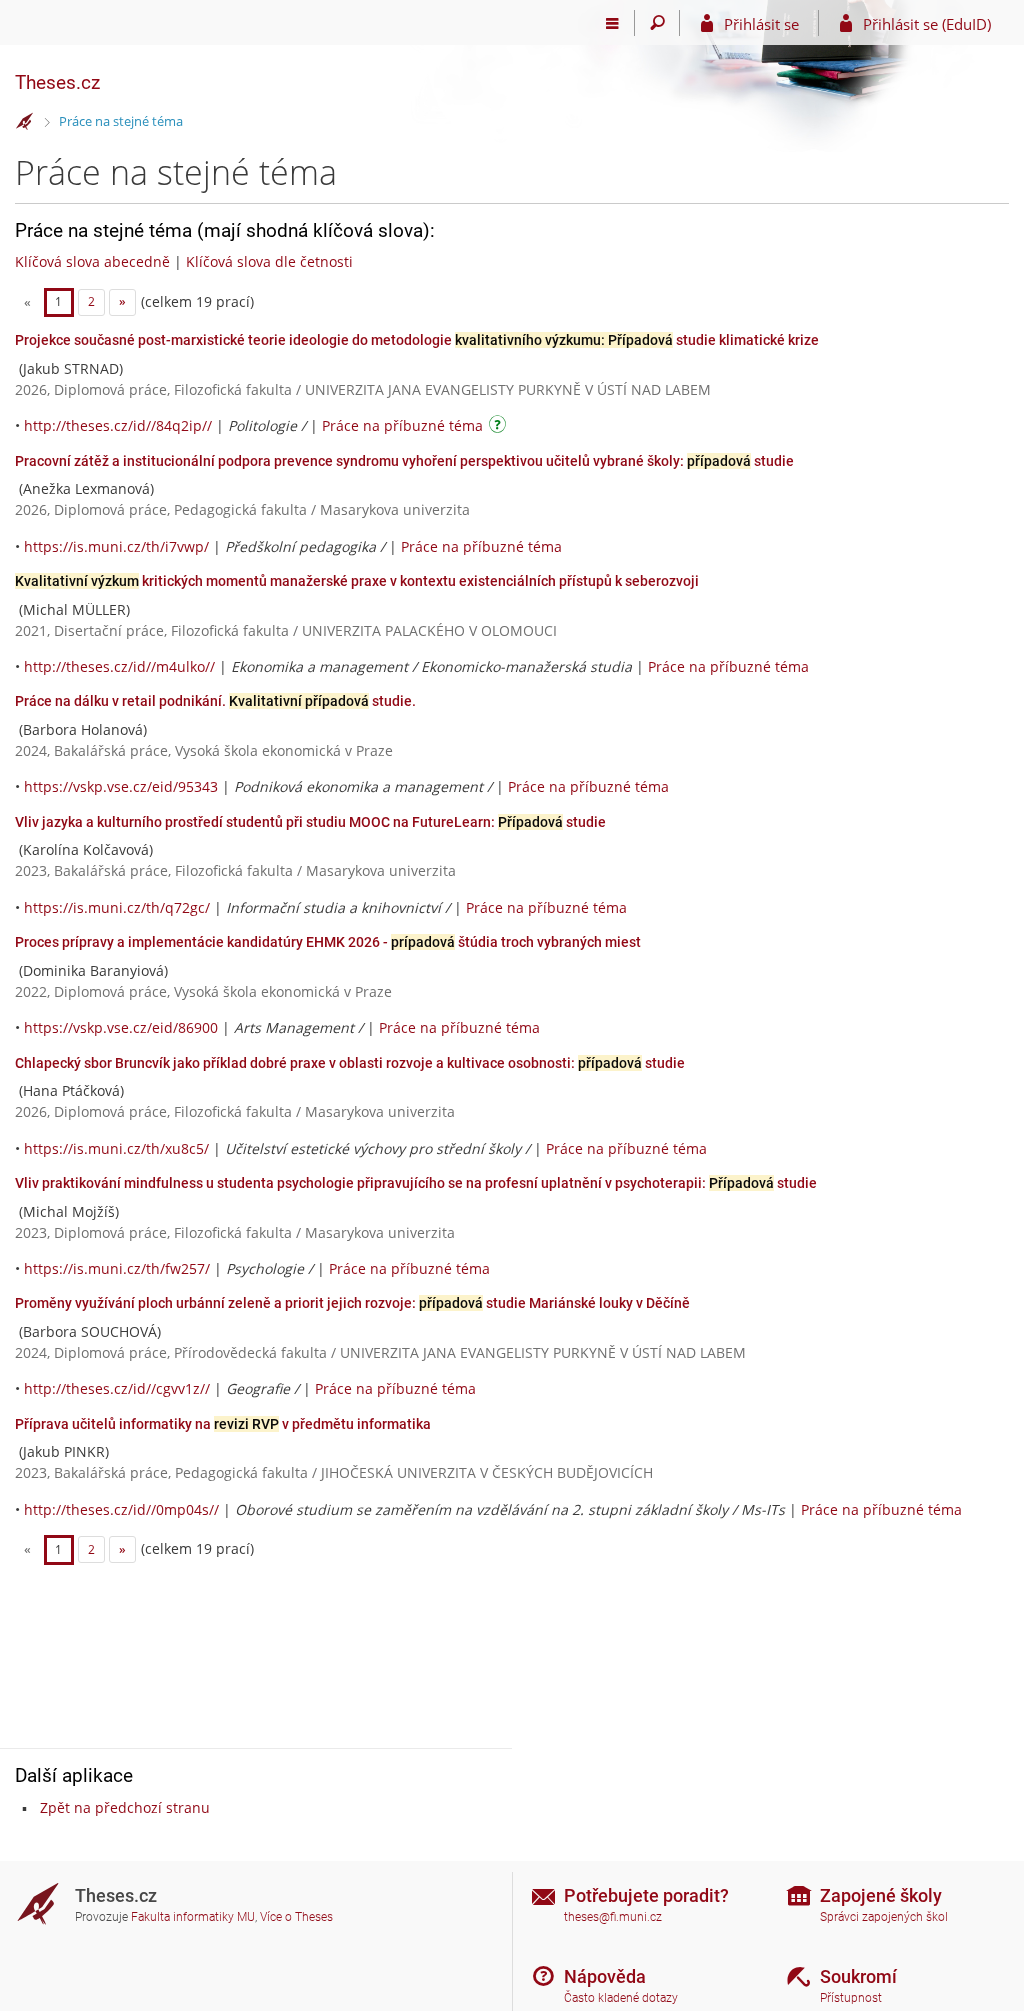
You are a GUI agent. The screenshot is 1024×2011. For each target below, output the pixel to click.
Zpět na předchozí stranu (125, 1807)
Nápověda (605, 1976)
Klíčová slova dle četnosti (269, 261)
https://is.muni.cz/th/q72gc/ (117, 907)
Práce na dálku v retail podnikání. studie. (215, 701)
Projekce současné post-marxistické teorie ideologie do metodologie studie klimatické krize (417, 340)
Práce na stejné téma (121, 121)
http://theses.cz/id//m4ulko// (119, 666)
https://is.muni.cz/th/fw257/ (117, 1268)
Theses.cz (57, 82)
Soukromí (858, 1976)
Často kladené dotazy (621, 1998)
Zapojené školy (881, 1895)
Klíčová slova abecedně (92, 261)
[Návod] (500, 427)
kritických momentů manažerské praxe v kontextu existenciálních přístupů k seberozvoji (357, 581)
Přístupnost (851, 1998)
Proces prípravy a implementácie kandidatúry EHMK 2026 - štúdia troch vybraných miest (328, 942)
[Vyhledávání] (657, 23)
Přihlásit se (761, 24)
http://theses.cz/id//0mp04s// (121, 1509)
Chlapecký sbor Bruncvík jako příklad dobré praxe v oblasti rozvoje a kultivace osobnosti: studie (350, 1063)
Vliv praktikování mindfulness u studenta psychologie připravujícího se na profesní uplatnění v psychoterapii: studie (416, 1183)
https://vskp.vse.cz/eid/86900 (121, 1027)
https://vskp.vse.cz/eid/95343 (121, 786)
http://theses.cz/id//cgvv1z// (117, 1388)
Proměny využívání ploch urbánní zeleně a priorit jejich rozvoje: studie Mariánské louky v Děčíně (352, 1303)
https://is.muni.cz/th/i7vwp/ (116, 546)
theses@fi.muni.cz (613, 1917)
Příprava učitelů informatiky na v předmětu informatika (223, 1424)
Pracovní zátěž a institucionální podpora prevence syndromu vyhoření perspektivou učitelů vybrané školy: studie (404, 461)
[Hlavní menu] (612, 23)
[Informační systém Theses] (25, 122)
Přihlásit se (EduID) (927, 24)
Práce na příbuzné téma (402, 425)
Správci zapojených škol (884, 1917)
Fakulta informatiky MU (193, 1917)
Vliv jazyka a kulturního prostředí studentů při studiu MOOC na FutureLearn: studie (310, 822)
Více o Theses (296, 1917)
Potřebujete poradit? (646, 1895)
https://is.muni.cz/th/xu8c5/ (116, 1148)
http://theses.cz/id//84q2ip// (118, 425)
